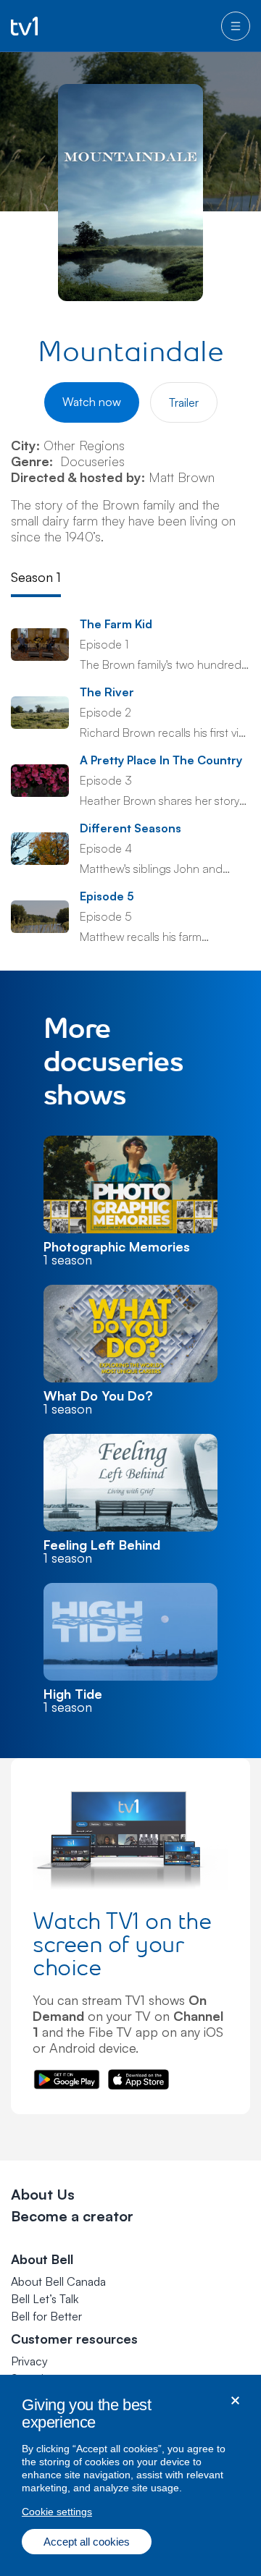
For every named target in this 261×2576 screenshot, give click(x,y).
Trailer (184, 402)
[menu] (236, 26)
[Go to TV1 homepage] (24, 26)
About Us (43, 2194)
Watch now (92, 402)
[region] (130, 2475)
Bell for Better (46, 2316)
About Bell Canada (58, 2281)
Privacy (29, 2361)
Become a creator (72, 2216)
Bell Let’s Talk (45, 2299)
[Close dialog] (235, 2400)
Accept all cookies (87, 2542)
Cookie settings (57, 2512)
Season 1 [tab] (36, 577)
